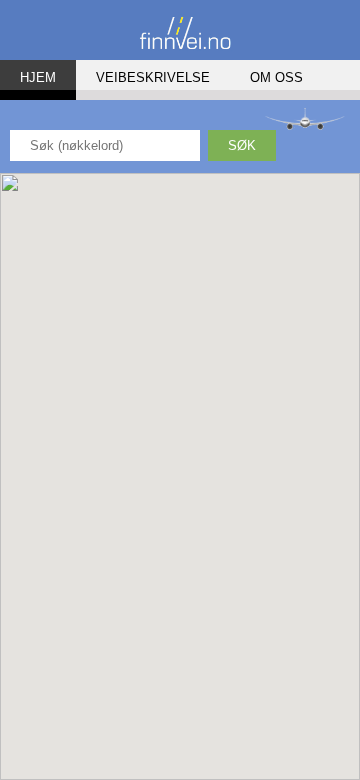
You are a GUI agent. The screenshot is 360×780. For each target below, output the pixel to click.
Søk (242, 145)
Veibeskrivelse (153, 77)
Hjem (38, 77)
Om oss (276, 77)
